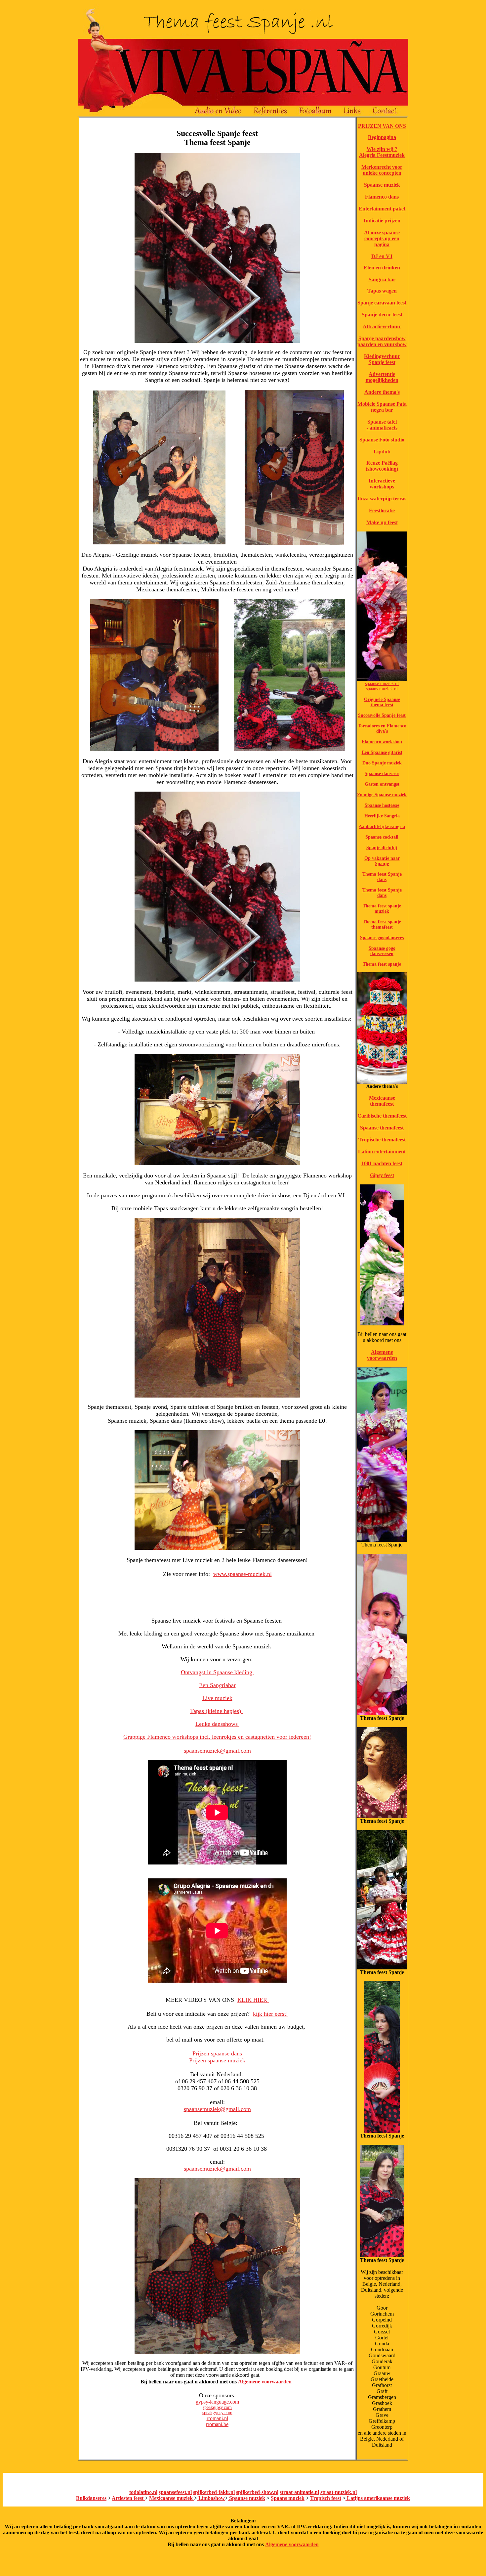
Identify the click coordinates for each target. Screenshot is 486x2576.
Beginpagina (382, 137)
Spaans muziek (288, 2498)
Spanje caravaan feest (382, 303)
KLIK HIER (253, 2000)
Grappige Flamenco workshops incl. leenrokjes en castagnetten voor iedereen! (217, 1737)
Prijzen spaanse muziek (217, 2060)
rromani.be (217, 2424)
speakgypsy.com (217, 2413)
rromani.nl (217, 2418)
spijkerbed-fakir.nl (214, 2492)
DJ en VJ (382, 256)
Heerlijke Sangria (382, 816)
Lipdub (382, 452)
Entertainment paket (382, 209)
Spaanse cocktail (382, 837)
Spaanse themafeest (382, 1128)
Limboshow (211, 2498)
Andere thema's (382, 392)
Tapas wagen (382, 291)
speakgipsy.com (217, 2407)
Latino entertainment (382, 1151)
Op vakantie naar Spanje (382, 861)
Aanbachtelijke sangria (382, 827)
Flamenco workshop (382, 742)
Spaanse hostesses (382, 805)
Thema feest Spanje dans (382, 877)
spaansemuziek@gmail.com (217, 1751)
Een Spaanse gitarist (382, 752)
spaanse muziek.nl (382, 684)
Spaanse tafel (382, 422)
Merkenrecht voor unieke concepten (382, 170)
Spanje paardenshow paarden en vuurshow (382, 341)
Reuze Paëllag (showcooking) (382, 466)
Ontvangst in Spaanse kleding (217, 1672)
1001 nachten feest (382, 1163)
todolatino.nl (143, 2492)
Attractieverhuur (382, 326)
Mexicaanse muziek (172, 2498)
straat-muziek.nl (339, 2492)
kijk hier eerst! (270, 2014)
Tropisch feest (326, 2498)
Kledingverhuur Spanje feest (382, 359)
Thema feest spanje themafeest (382, 924)
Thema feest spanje (382, 964)
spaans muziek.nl (382, 689)
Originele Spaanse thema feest (382, 702)
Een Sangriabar (217, 1685)
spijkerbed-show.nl (257, 2492)
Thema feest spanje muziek (382, 909)
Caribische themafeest (382, 1116)
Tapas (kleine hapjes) (216, 1711)
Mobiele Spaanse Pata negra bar (382, 407)
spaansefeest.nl (175, 2492)
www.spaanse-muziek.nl (243, 1574)
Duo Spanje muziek (382, 763)
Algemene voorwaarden (265, 2382)
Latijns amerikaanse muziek (378, 2498)
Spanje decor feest (382, 315)
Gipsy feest (382, 1175)
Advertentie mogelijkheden (382, 377)
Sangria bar (382, 279)
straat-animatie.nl (299, 2492)
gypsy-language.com (217, 2402)
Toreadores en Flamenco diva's (382, 729)
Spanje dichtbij (382, 848)
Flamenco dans (382, 197)
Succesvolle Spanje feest (382, 715)
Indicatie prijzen (382, 221)
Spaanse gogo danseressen (382, 951)
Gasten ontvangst (382, 784)
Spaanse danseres (382, 774)
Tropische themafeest (382, 1140)
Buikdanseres (91, 2498)
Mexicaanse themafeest (382, 1101)
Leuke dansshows (217, 1724)
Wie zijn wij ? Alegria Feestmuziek (382, 152)
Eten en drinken (382, 268)
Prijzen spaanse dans (217, 2053)
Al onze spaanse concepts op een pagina (382, 238)
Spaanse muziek (382, 185)
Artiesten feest (128, 2498)
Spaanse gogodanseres (382, 938)
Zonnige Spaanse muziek (382, 795)
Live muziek (217, 1698)
